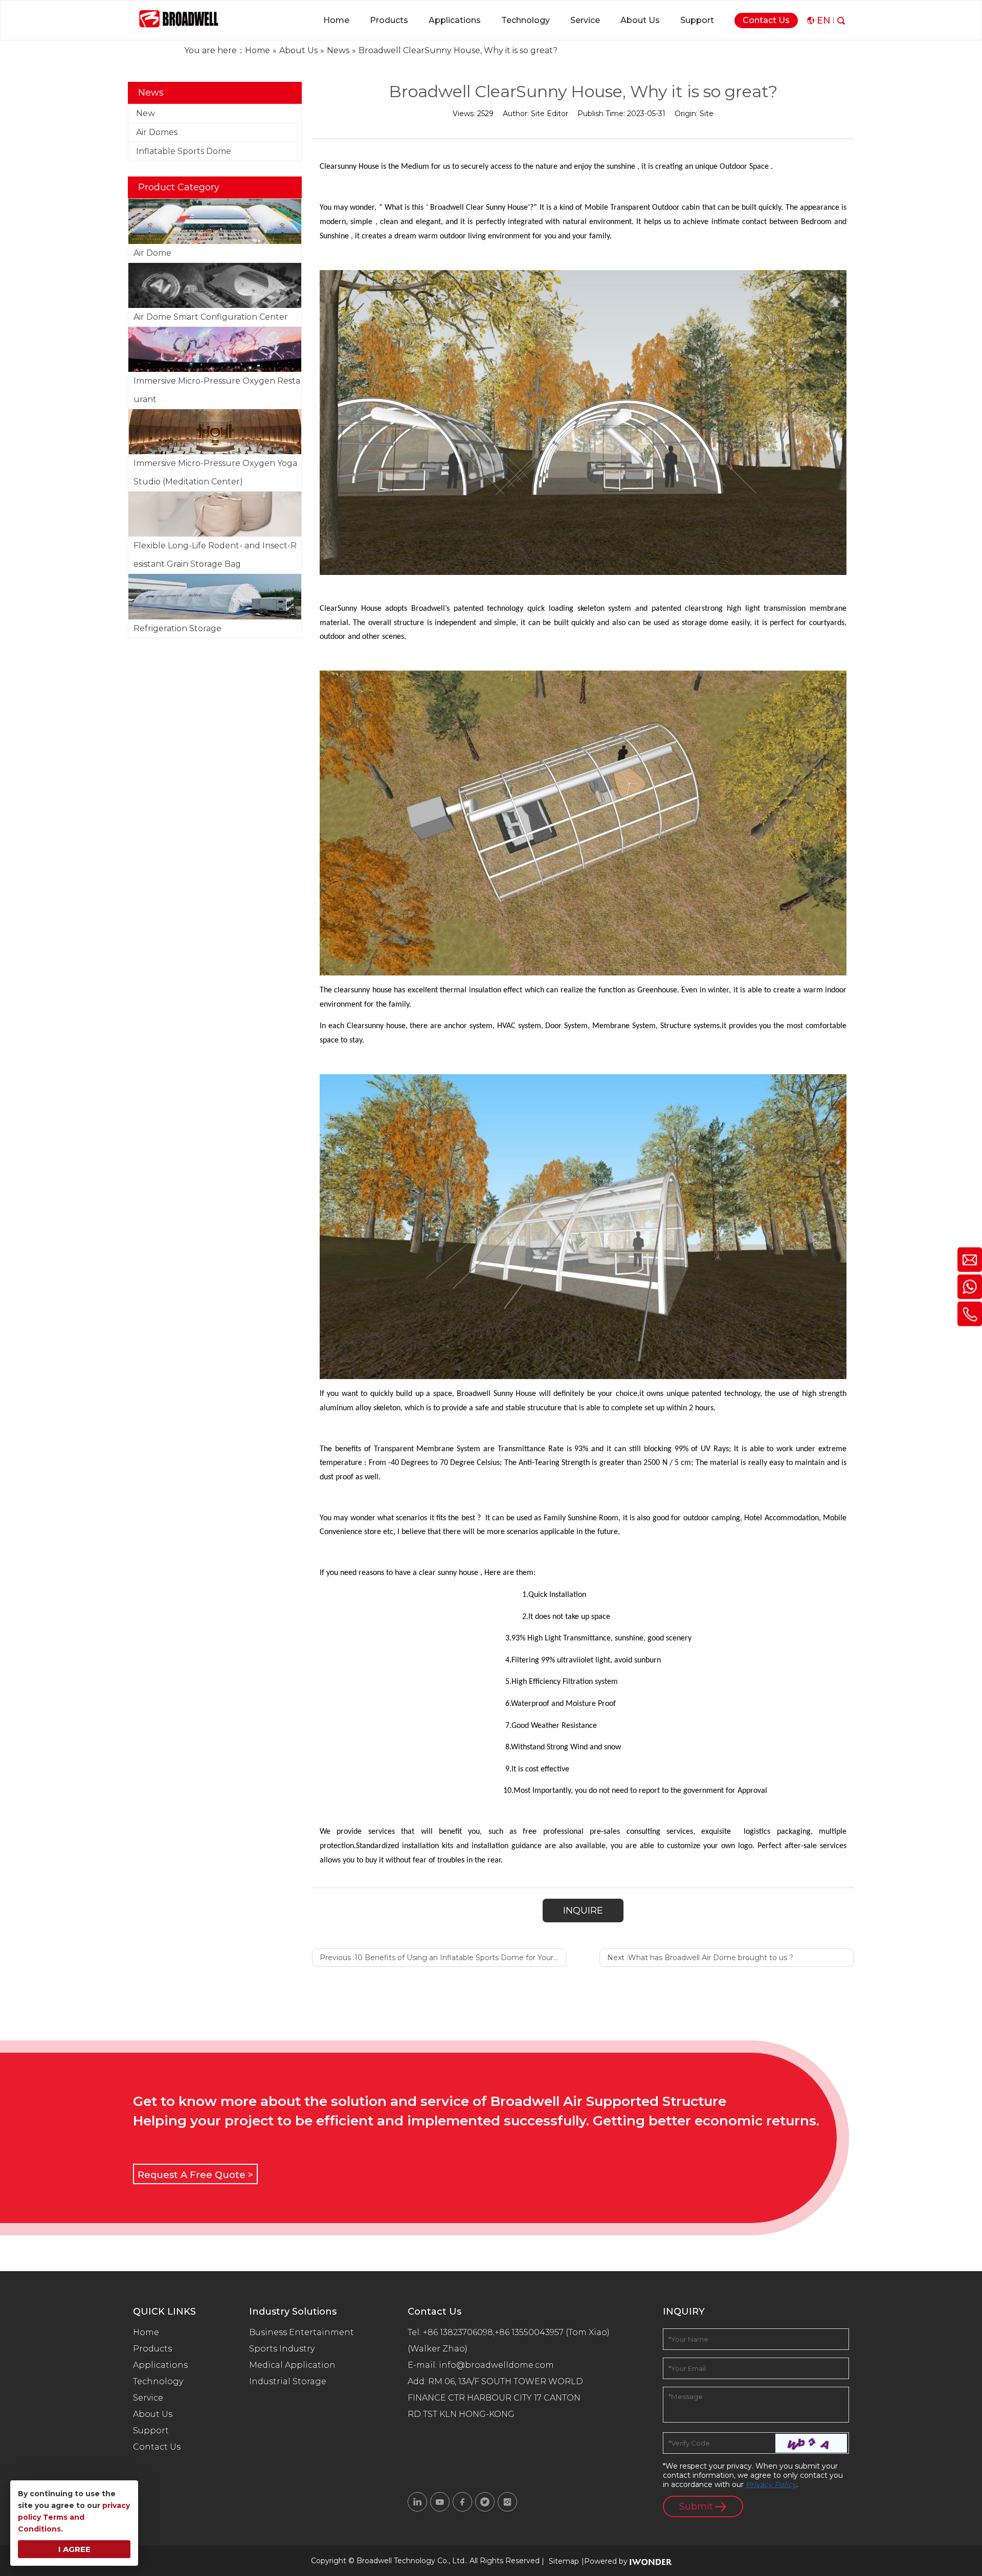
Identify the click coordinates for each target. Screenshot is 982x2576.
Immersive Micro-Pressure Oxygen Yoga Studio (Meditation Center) (215, 472)
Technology (158, 2381)
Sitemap (564, 2561)
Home (146, 2332)
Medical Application (292, 2365)
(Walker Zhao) (438, 2349)
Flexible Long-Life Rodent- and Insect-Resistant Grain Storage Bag (215, 555)
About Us (153, 2414)
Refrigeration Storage (177, 628)
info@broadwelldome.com (498, 2365)
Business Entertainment (302, 2332)
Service (148, 2398)
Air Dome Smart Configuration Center (211, 317)
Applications (160, 2365)
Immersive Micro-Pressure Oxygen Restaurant (217, 390)
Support (151, 2430)
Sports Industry (282, 2349)
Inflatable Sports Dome (184, 151)
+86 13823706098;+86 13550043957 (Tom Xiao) (516, 2332)
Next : (700, 1958)
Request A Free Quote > (195, 2175)
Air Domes (157, 132)
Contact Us (157, 2447)
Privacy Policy (771, 2484)
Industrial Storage (288, 2381)
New (146, 113)
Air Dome (152, 253)
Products (152, 2349)
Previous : (443, 1958)
